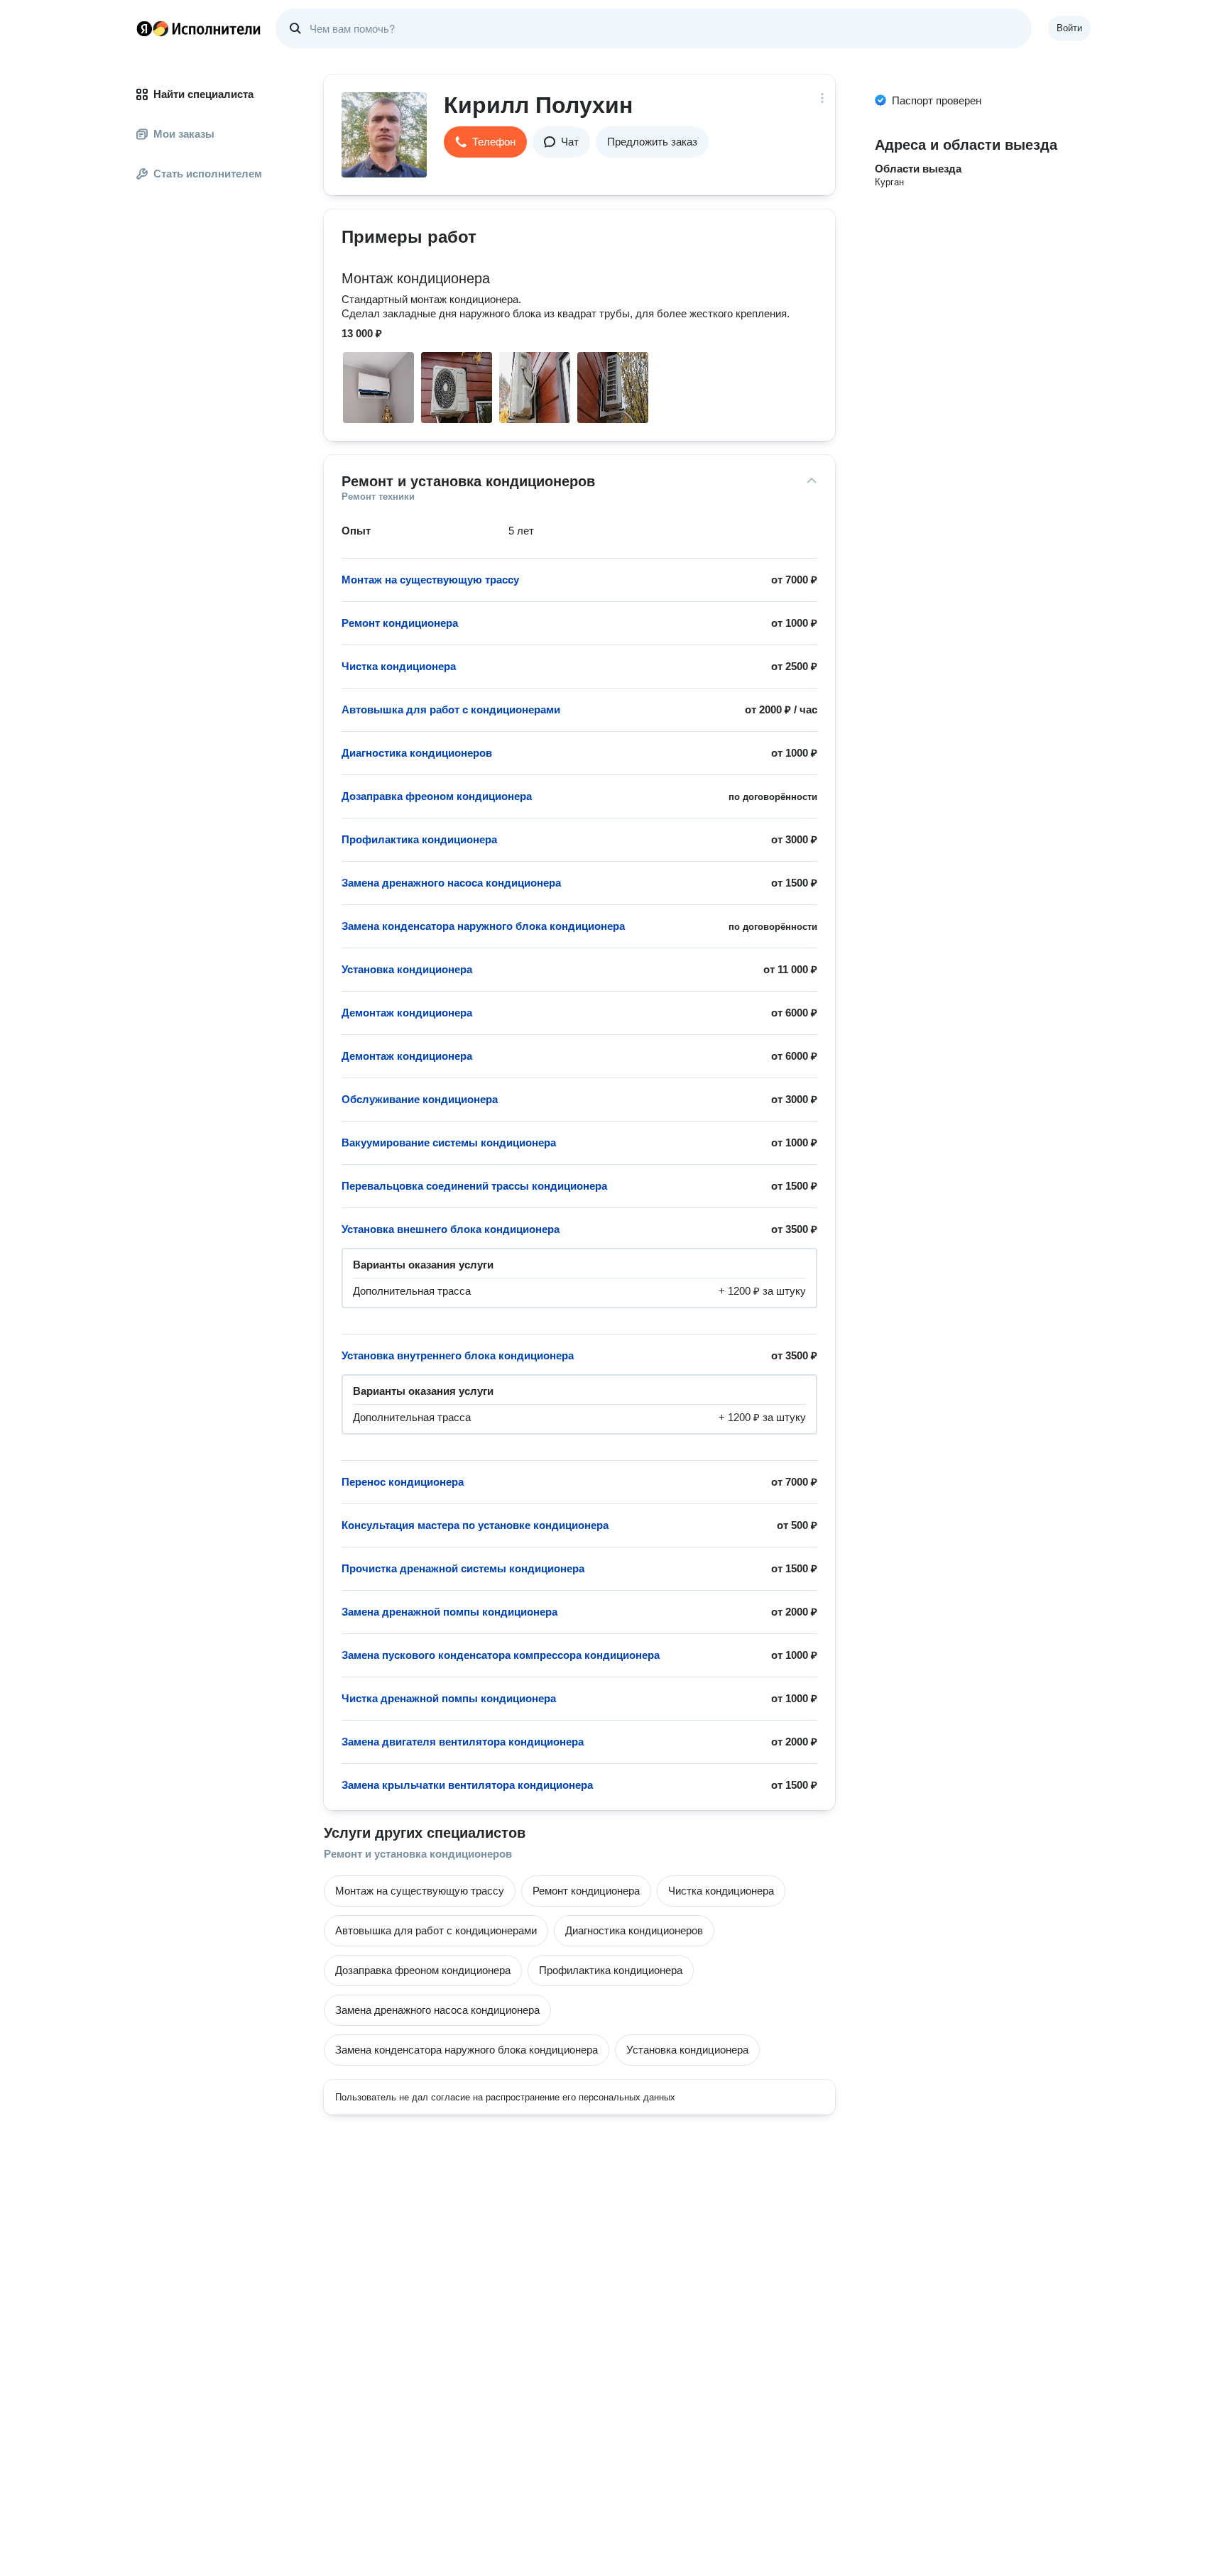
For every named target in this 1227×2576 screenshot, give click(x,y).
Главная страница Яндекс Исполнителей (199, 28)
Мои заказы (184, 134)
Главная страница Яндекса (144, 28)
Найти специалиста (203, 94)
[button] (485, 142)
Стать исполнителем (208, 174)
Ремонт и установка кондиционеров (418, 1854)
